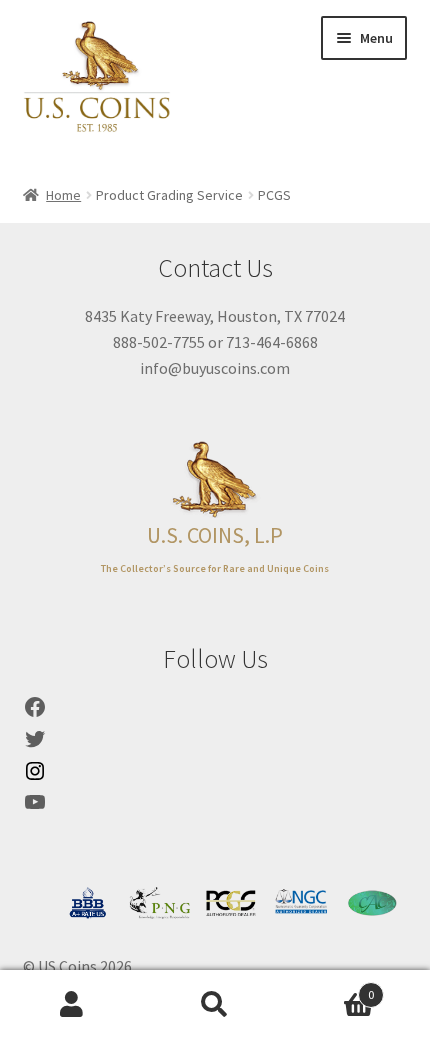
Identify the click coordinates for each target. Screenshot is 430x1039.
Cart (331, 987)
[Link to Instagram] (35, 777)
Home (63, 195)
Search (214, 1005)
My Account (71, 1005)
